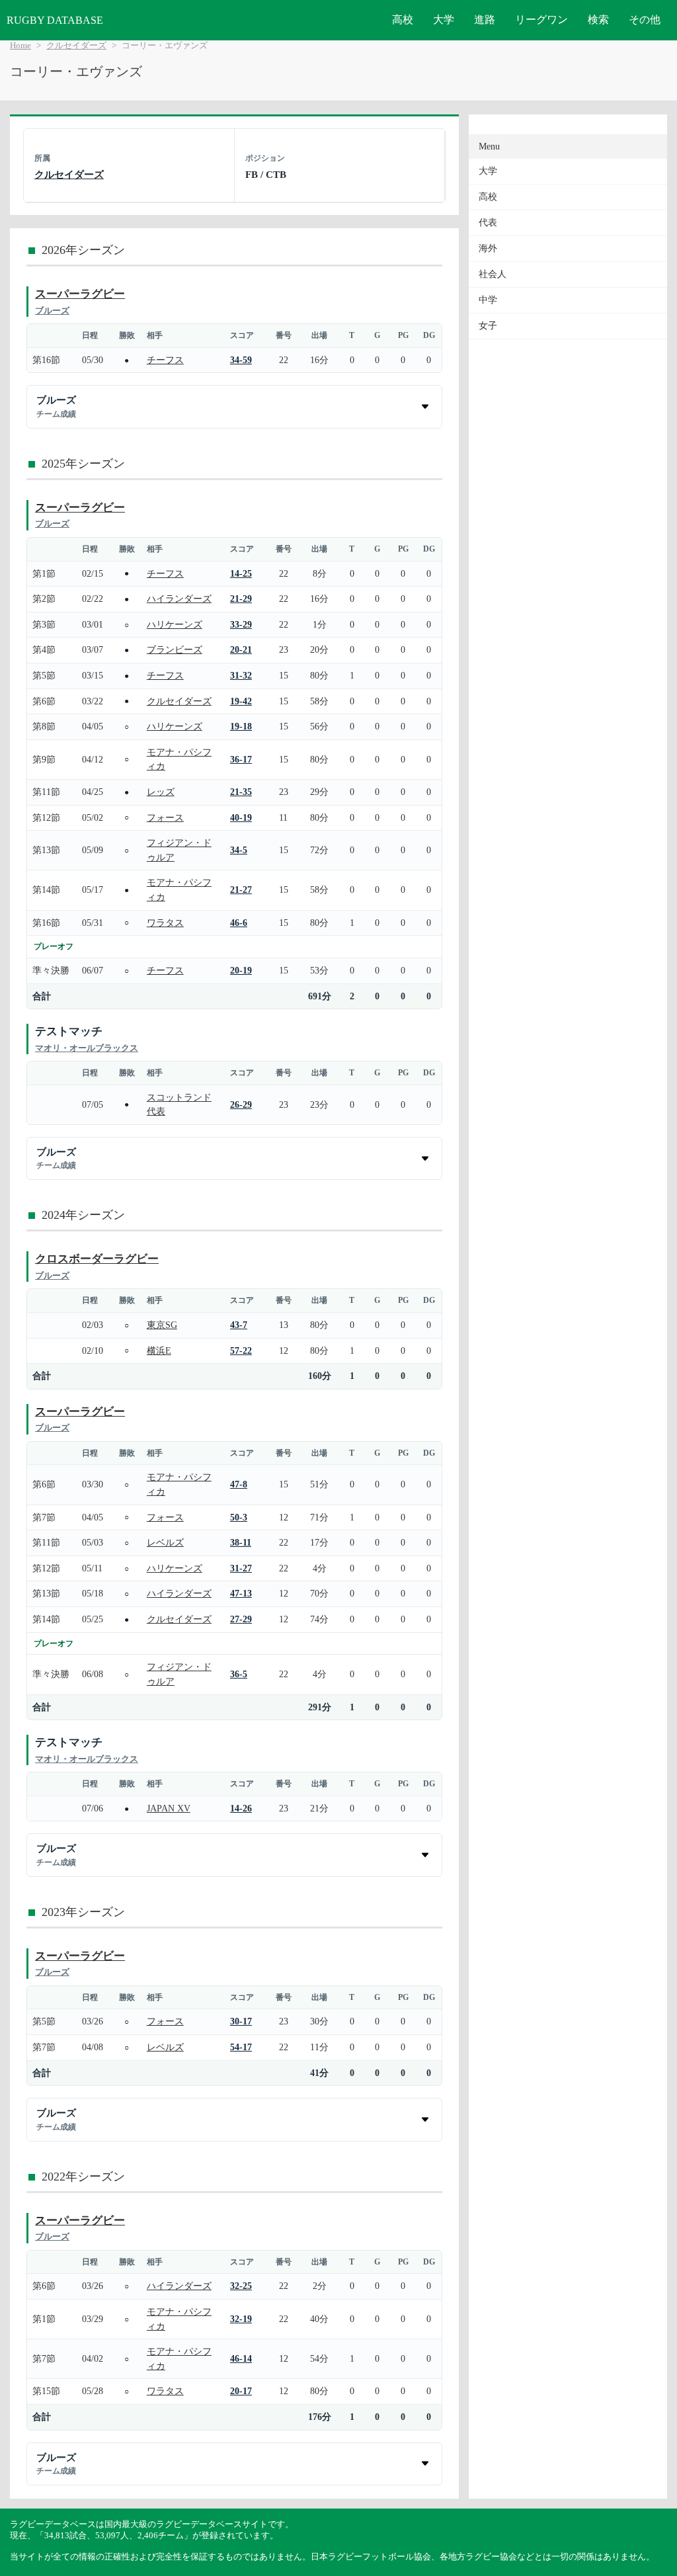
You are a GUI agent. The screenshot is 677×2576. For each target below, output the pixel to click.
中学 (488, 300)
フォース (165, 817)
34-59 (241, 360)
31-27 (241, 1568)
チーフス (165, 360)
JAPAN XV (169, 1808)
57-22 (241, 1350)
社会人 (493, 274)
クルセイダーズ (76, 46)
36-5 (239, 1674)
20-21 (241, 649)
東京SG (162, 1325)
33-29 (241, 624)
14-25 (241, 573)
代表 (488, 223)
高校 (403, 20)
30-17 (241, 2021)
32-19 (241, 2319)
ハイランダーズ (179, 599)
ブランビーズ (175, 649)
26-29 (241, 1104)
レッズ (161, 792)
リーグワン (541, 20)
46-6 (239, 923)
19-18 (241, 726)
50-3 (239, 1517)
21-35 (241, 792)
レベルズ (165, 1542)
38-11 (241, 1542)
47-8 (239, 1484)
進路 (485, 20)
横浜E (159, 1350)
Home (20, 46)
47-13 (241, 1593)
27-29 (241, 1619)
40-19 (241, 817)
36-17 (241, 759)
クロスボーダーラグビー (97, 1259)
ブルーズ (52, 311)
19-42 (241, 701)
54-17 (241, 2047)
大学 (444, 20)
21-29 (241, 599)
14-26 (241, 1808)
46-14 (241, 2358)
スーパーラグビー (80, 294)
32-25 (241, 2286)
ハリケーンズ (175, 624)
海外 (488, 248)
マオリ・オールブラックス (87, 1048)
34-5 (239, 850)
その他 (645, 20)
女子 (488, 326)
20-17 (241, 2391)
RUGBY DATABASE (55, 20)
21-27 (241, 890)
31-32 (241, 675)
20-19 (241, 970)
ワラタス (165, 923)
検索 (598, 20)
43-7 (239, 1325)
